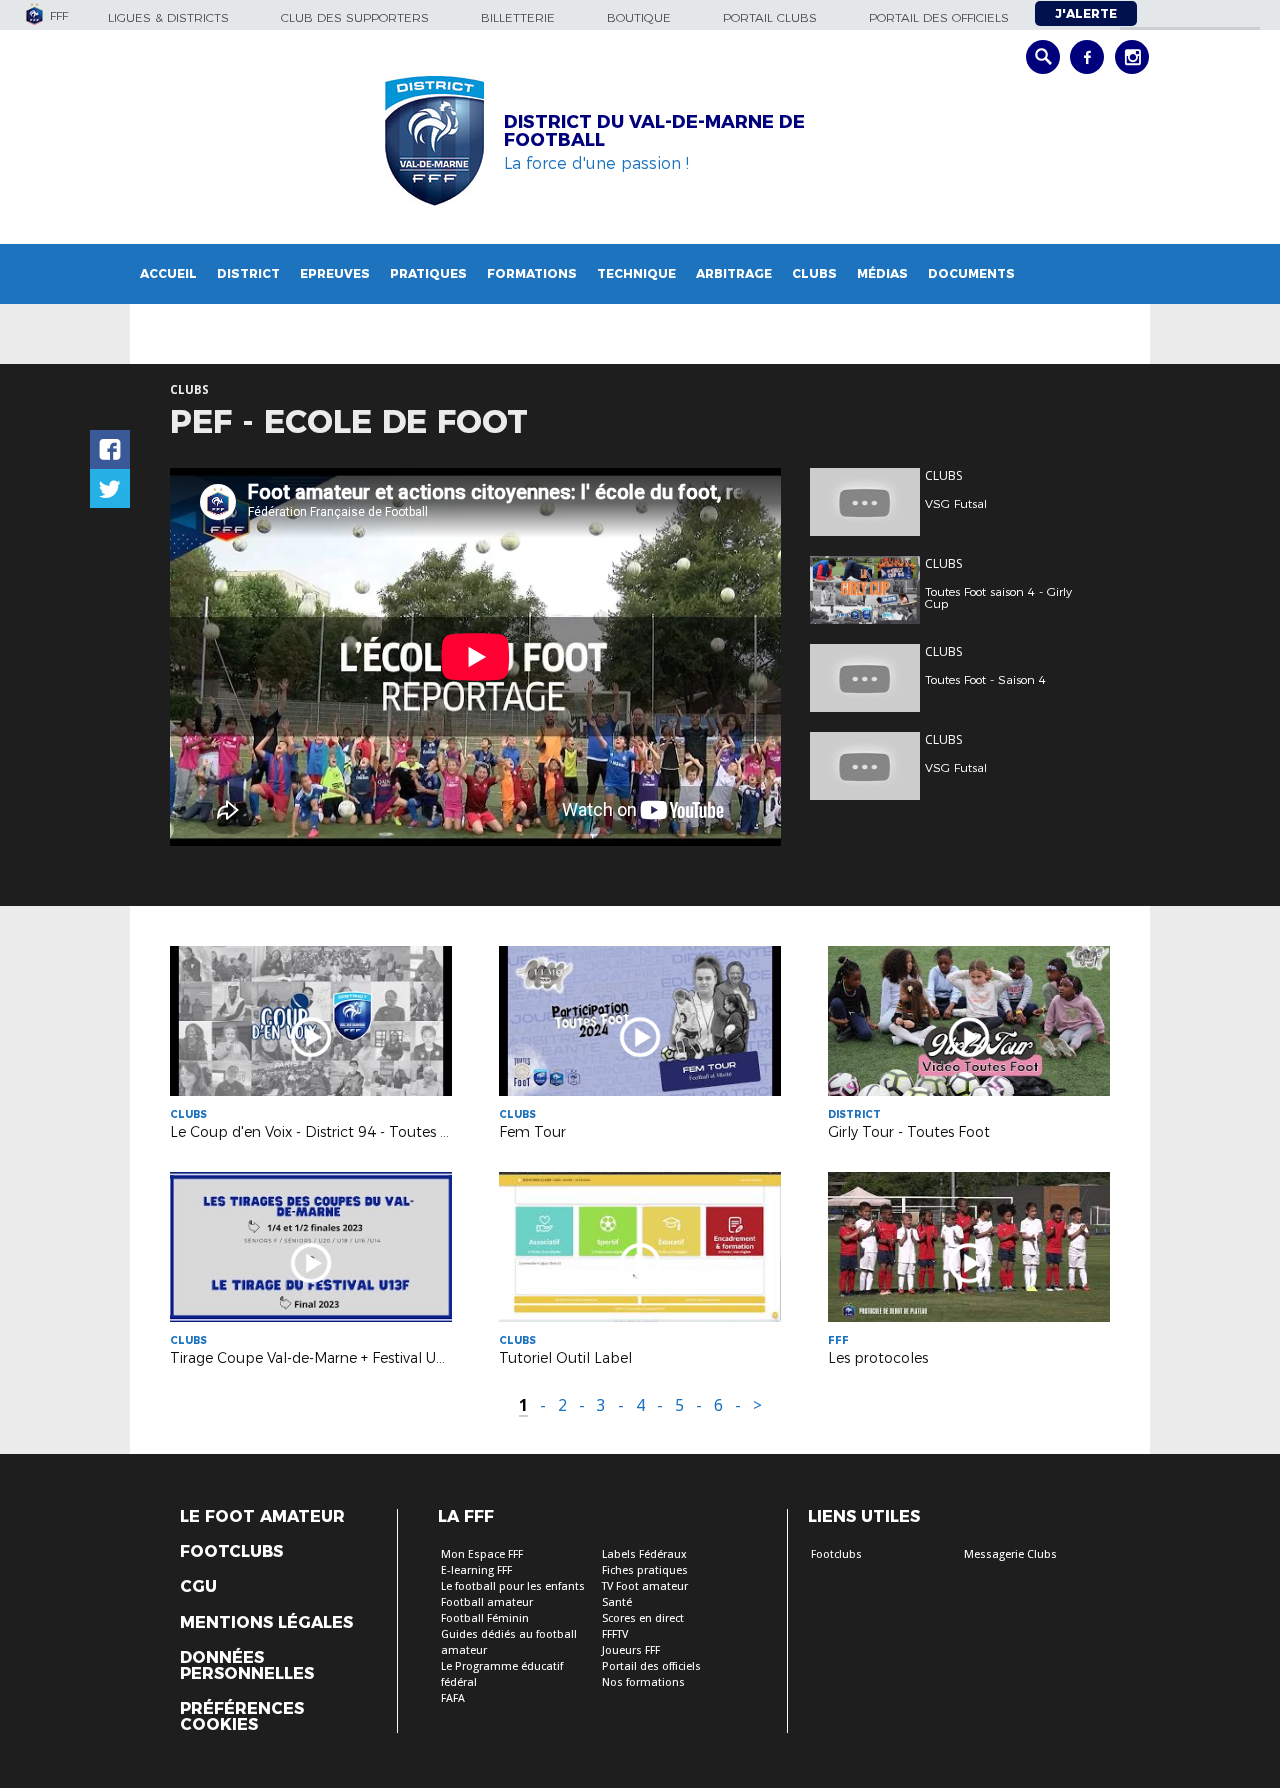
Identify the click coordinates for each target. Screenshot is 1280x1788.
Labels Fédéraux (644, 1554)
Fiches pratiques (645, 1570)
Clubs (814, 273)
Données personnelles (247, 1666)
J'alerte (1086, 13)
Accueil (168, 273)
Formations (532, 273)
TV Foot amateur (645, 1586)
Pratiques (428, 273)
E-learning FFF (476, 1570)
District (248, 273)
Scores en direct (643, 1618)
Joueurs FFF (631, 1650)
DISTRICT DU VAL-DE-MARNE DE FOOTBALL (654, 131)
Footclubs (231, 1552)
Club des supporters (355, 17)
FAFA (453, 1698)
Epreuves (335, 273)
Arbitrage (734, 273)
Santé (617, 1602)
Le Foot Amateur (262, 1517)
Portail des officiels (939, 17)
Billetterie (518, 17)
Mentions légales (266, 1623)
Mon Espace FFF (482, 1554)
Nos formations (643, 1682)
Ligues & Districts (168, 17)
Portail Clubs (770, 17)
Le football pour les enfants (513, 1586)
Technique (636, 273)
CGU (198, 1587)
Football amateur (487, 1602)
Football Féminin (485, 1618)
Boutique (639, 17)
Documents (971, 273)
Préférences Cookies (242, 1717)
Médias (882, 273)
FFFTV (615, 1634)
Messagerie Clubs (1010, 1554)
